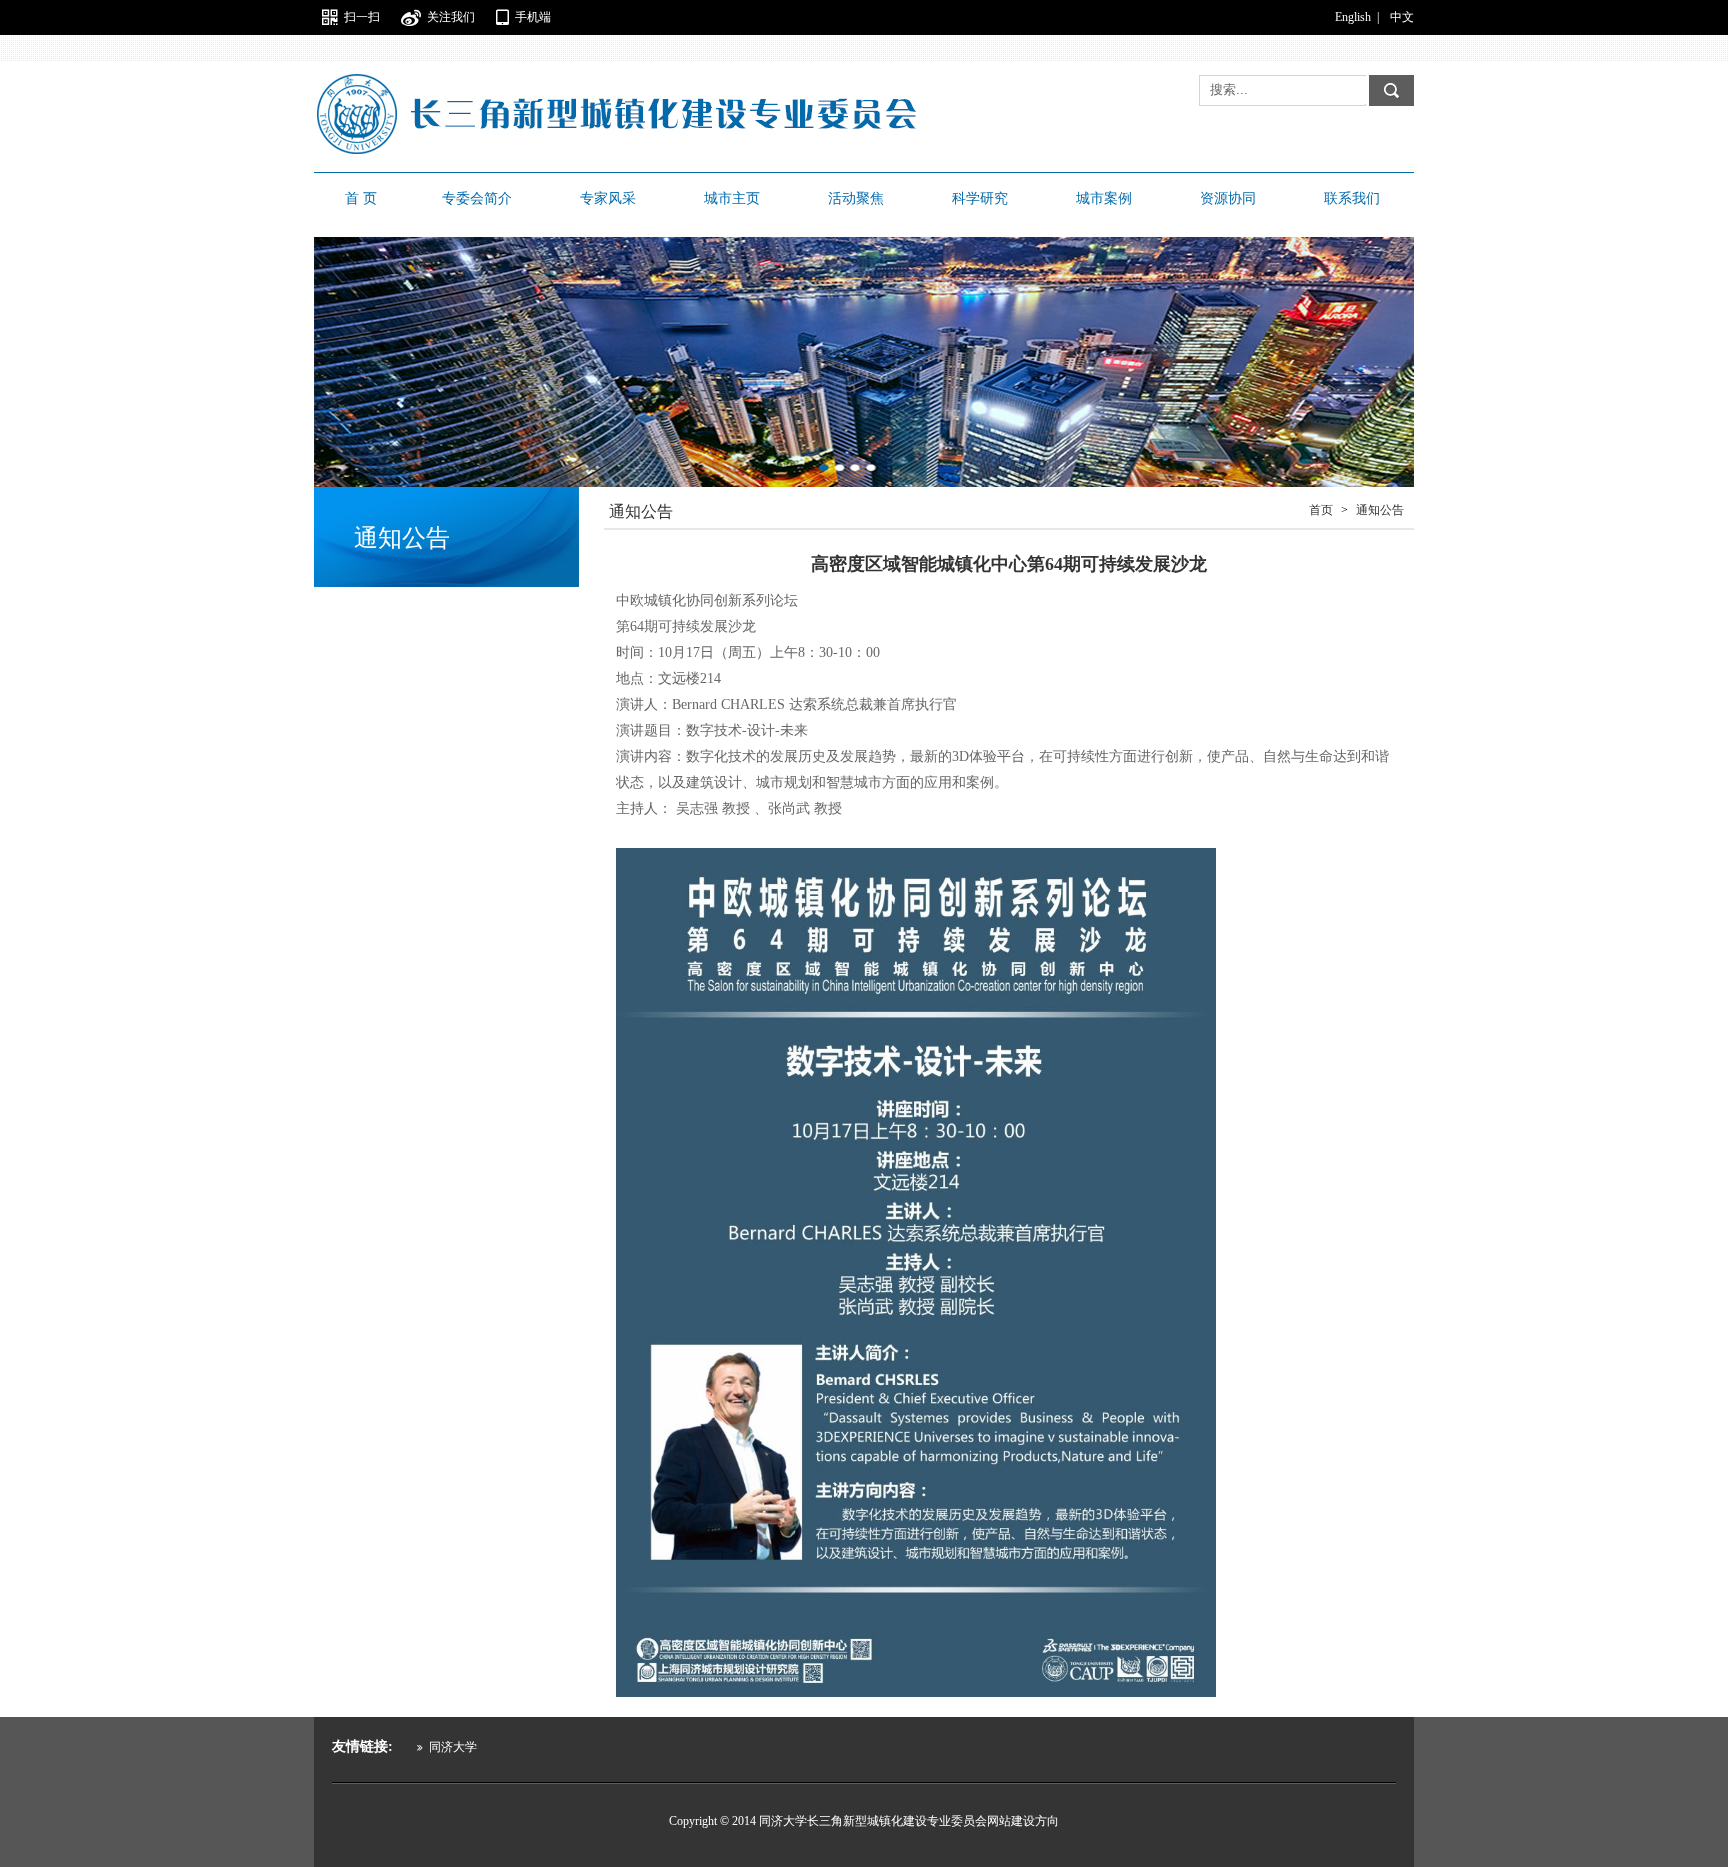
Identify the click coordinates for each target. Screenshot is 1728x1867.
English (1353, 17)
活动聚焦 (856, 198)
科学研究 (980, 198)
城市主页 (732, 198)
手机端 (533, 17)
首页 (1321, 510)
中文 (1402, 17)
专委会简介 (477, 198)
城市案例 (1104, 198)
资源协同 (1228, 198)
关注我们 (451, 17)
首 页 (361, 198)
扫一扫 (362, 17)
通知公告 (1380, 510)
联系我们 (1352, 198)
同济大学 (451, 1747)
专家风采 (608, 198)
